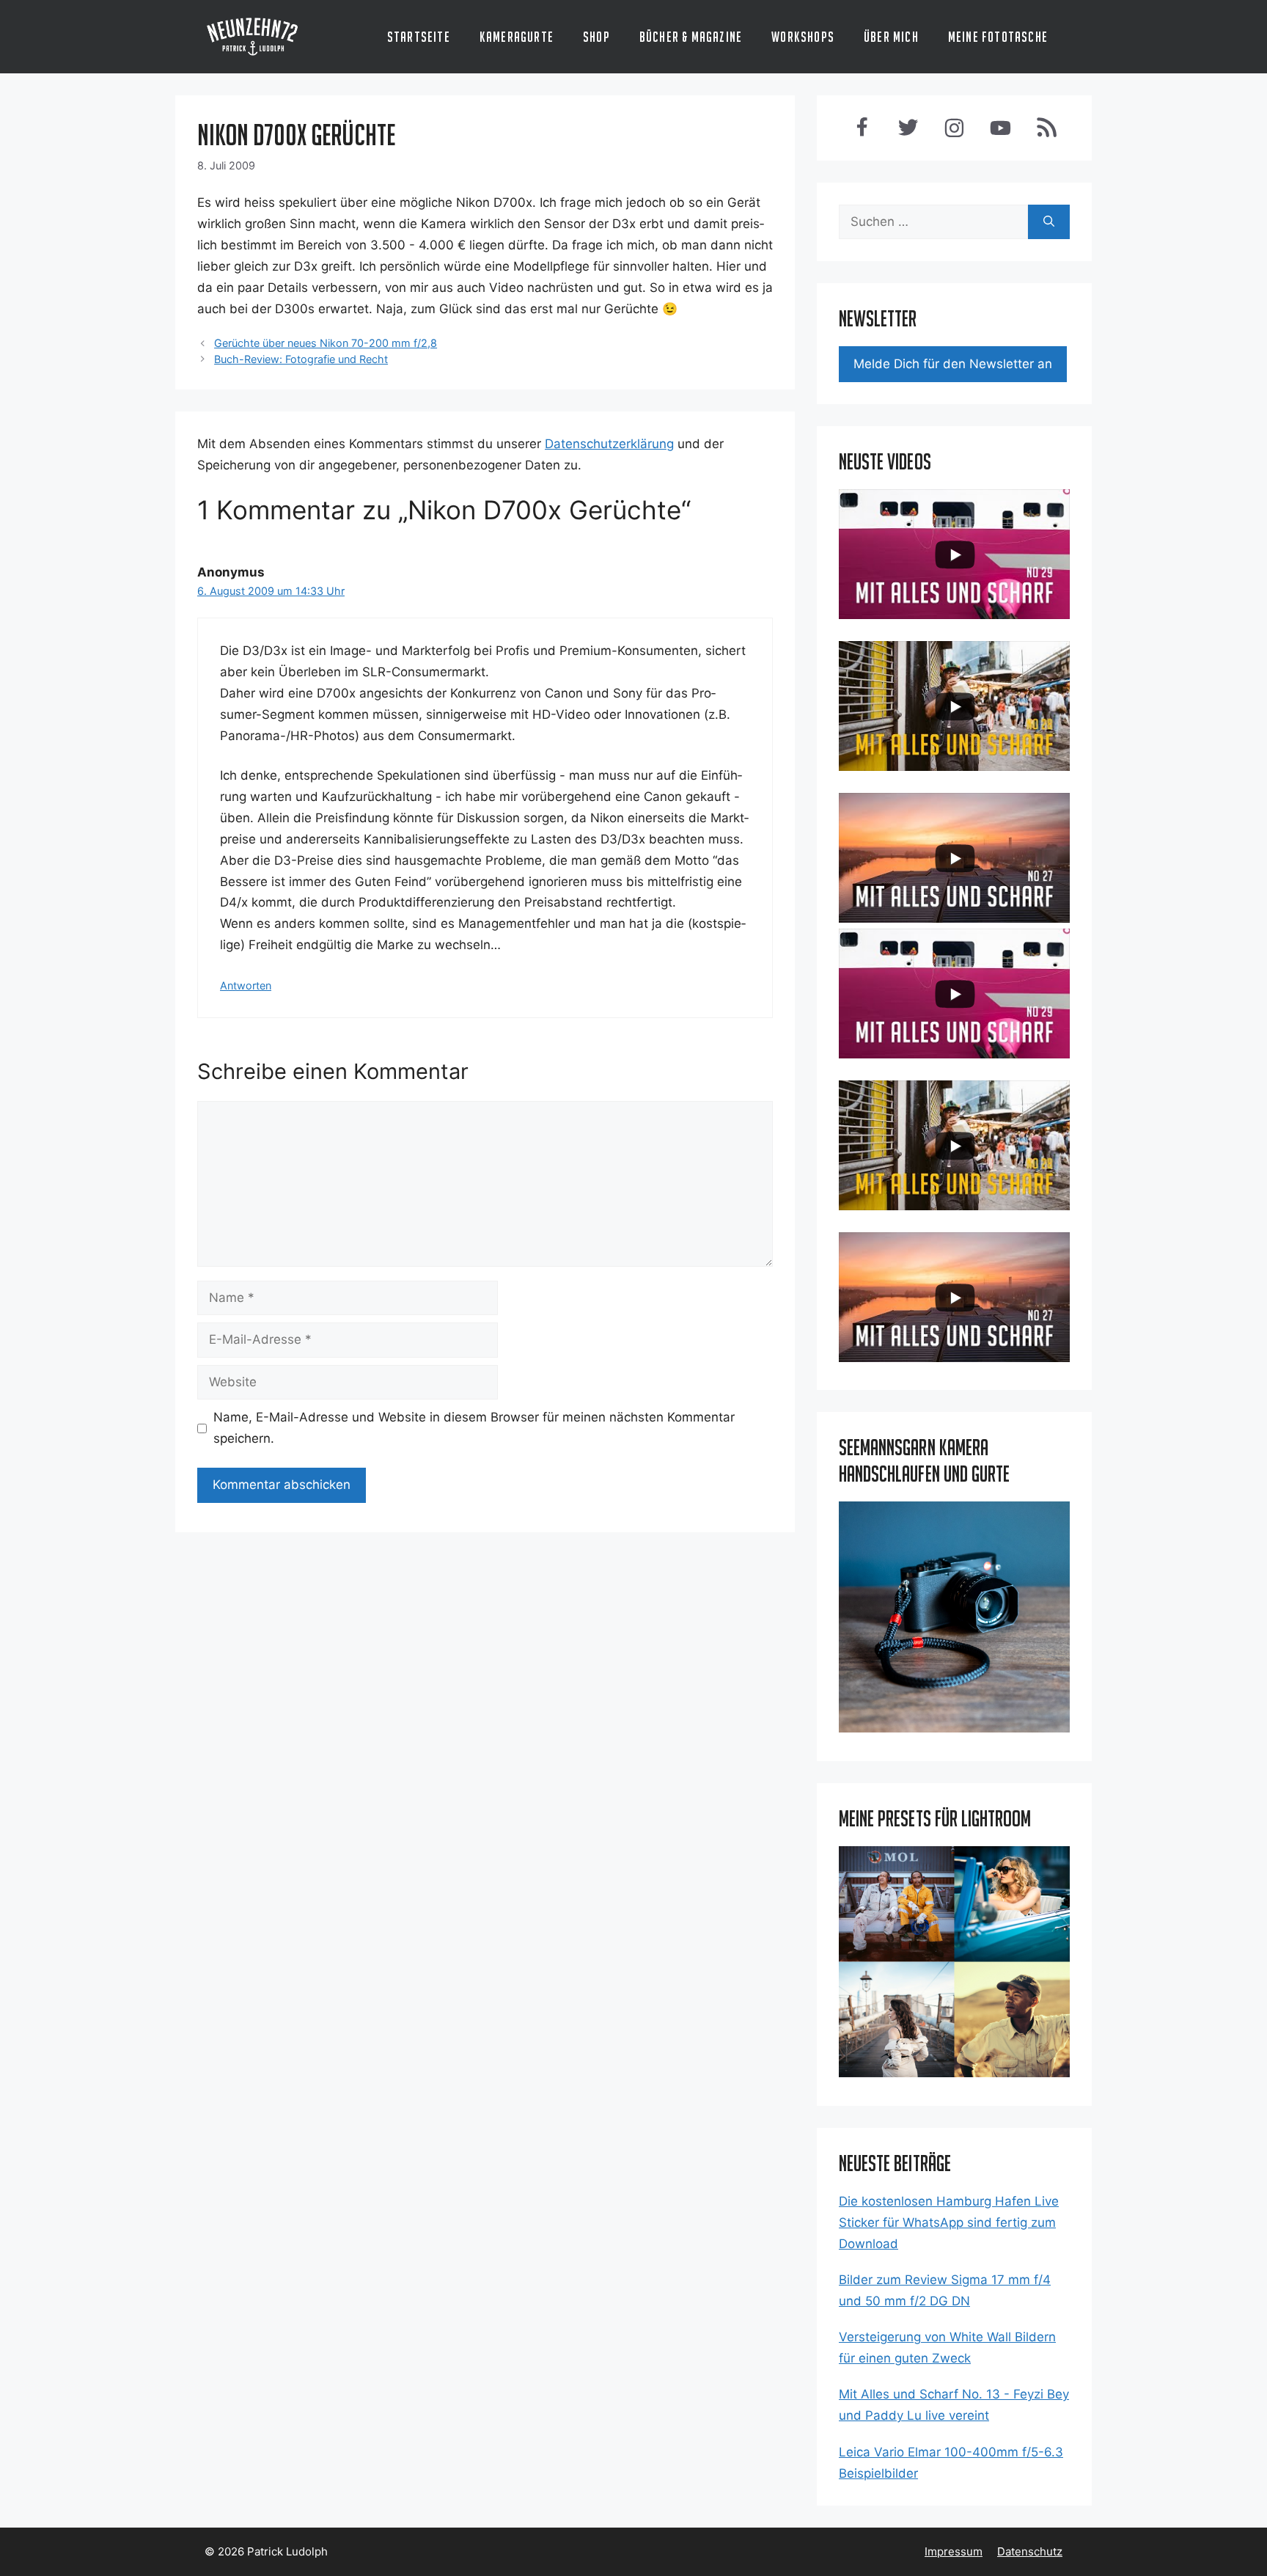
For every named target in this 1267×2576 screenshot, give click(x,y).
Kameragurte (517, 37)
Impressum (954, 2551)
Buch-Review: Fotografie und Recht (301, 359)
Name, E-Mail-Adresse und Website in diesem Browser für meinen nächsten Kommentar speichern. (474, 1428)
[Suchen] (1049, 222)
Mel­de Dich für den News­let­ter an (953, 364)
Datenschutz (1030, 2551)
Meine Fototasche (998, 37)
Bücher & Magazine (691, 37)
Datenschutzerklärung (609, 444)
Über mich (891, 37)
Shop (596, 37)
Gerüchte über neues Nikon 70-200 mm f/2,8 (326, 343)
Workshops (803, 37)
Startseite (419, 37)
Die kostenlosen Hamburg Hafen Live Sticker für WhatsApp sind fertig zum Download (949, 2222)
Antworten (246, 985)
